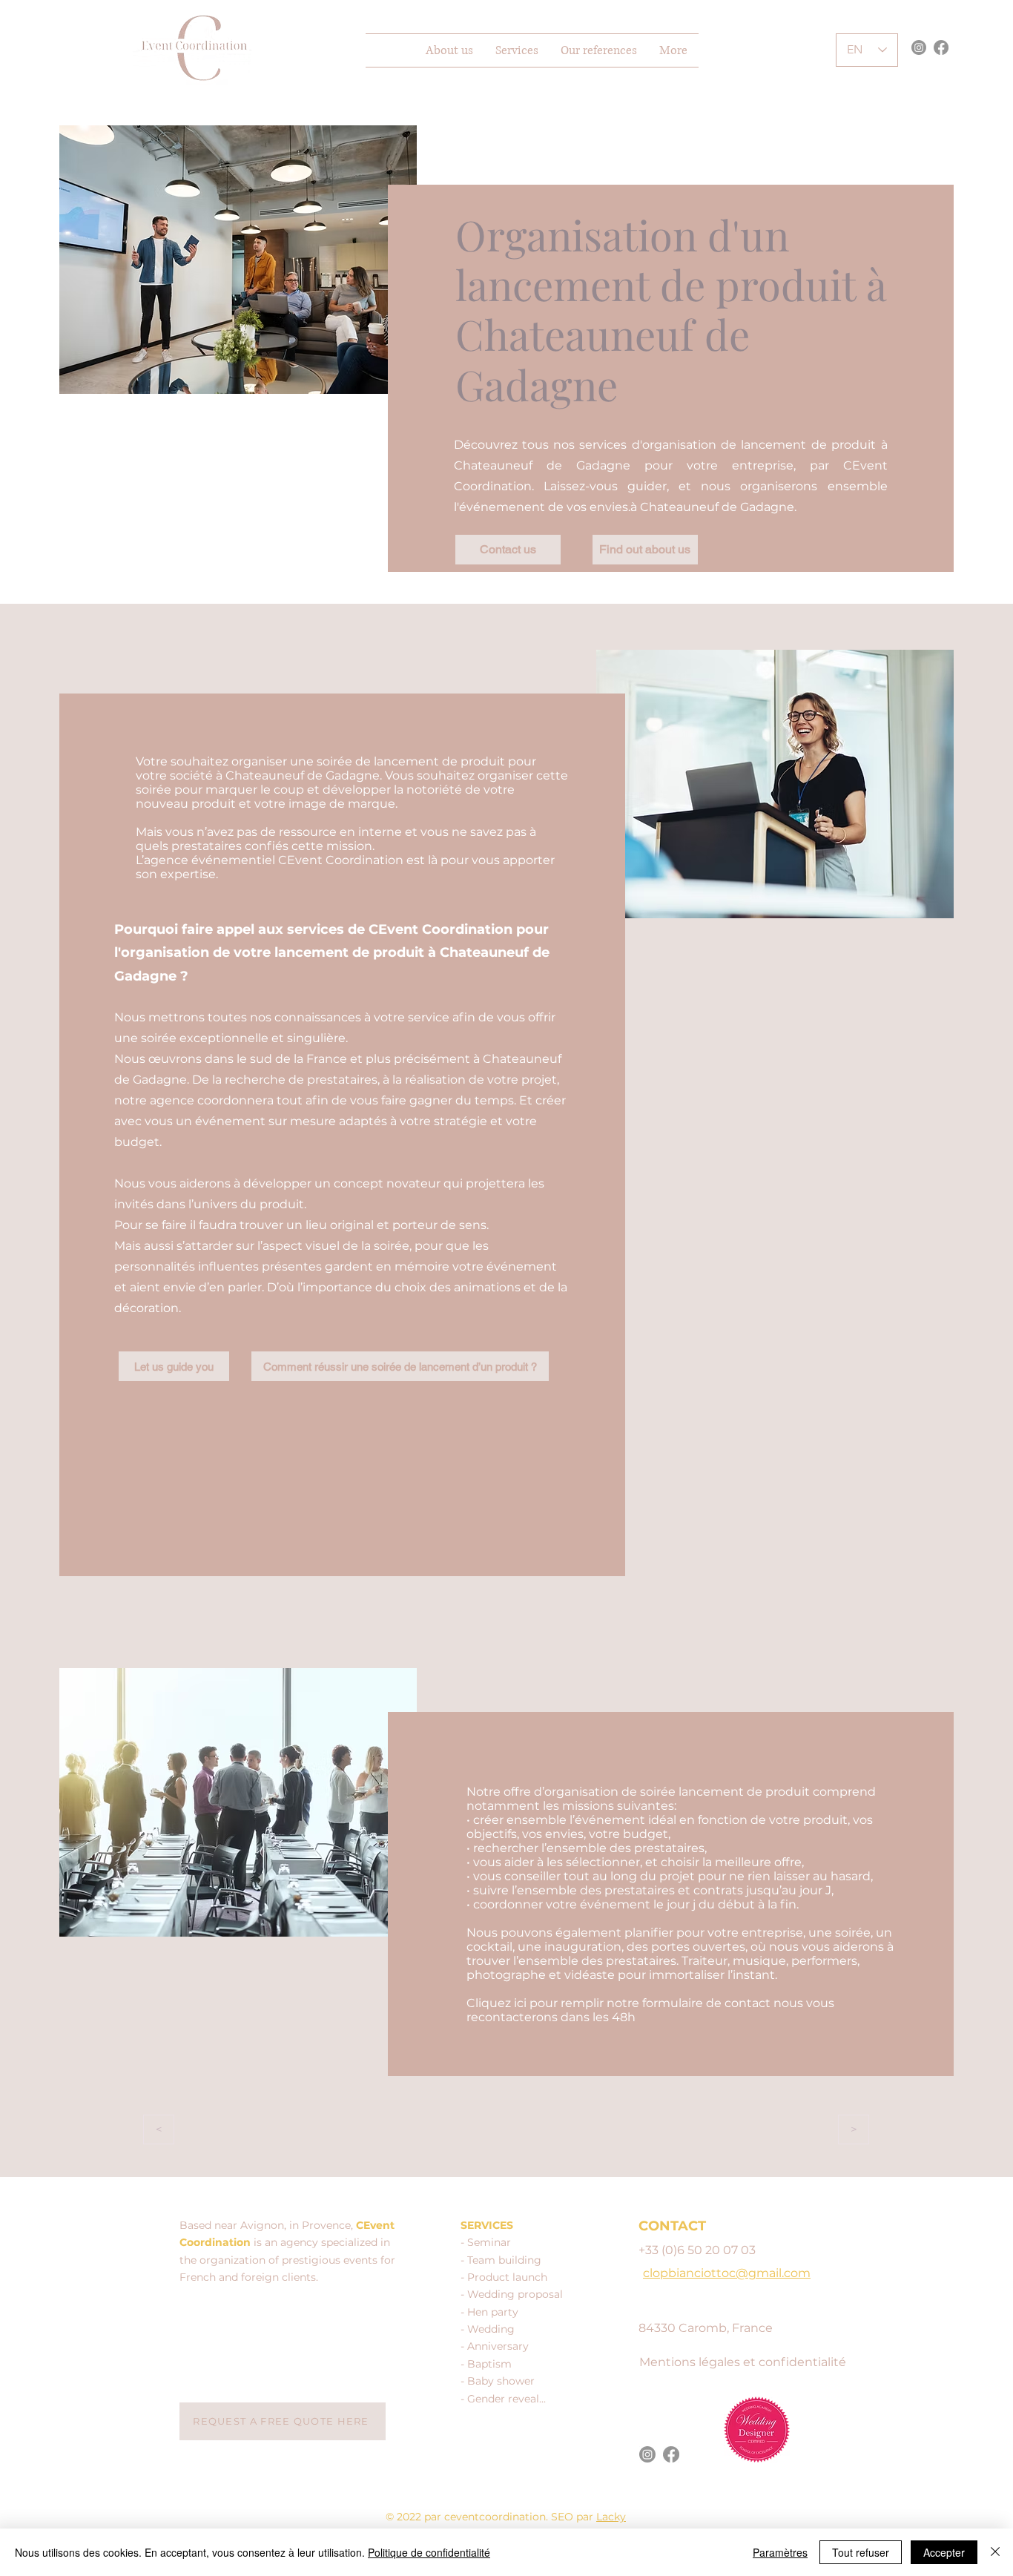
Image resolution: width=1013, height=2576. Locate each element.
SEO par (574, 2517)
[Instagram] (919, 47)
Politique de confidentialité (429, 2552)
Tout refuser (861, 2552)
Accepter (944, 2552)
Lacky (611, 2517)
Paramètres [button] (780, 2552)
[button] (517, 50)
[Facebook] (941, 47)
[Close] (995, 2552)
